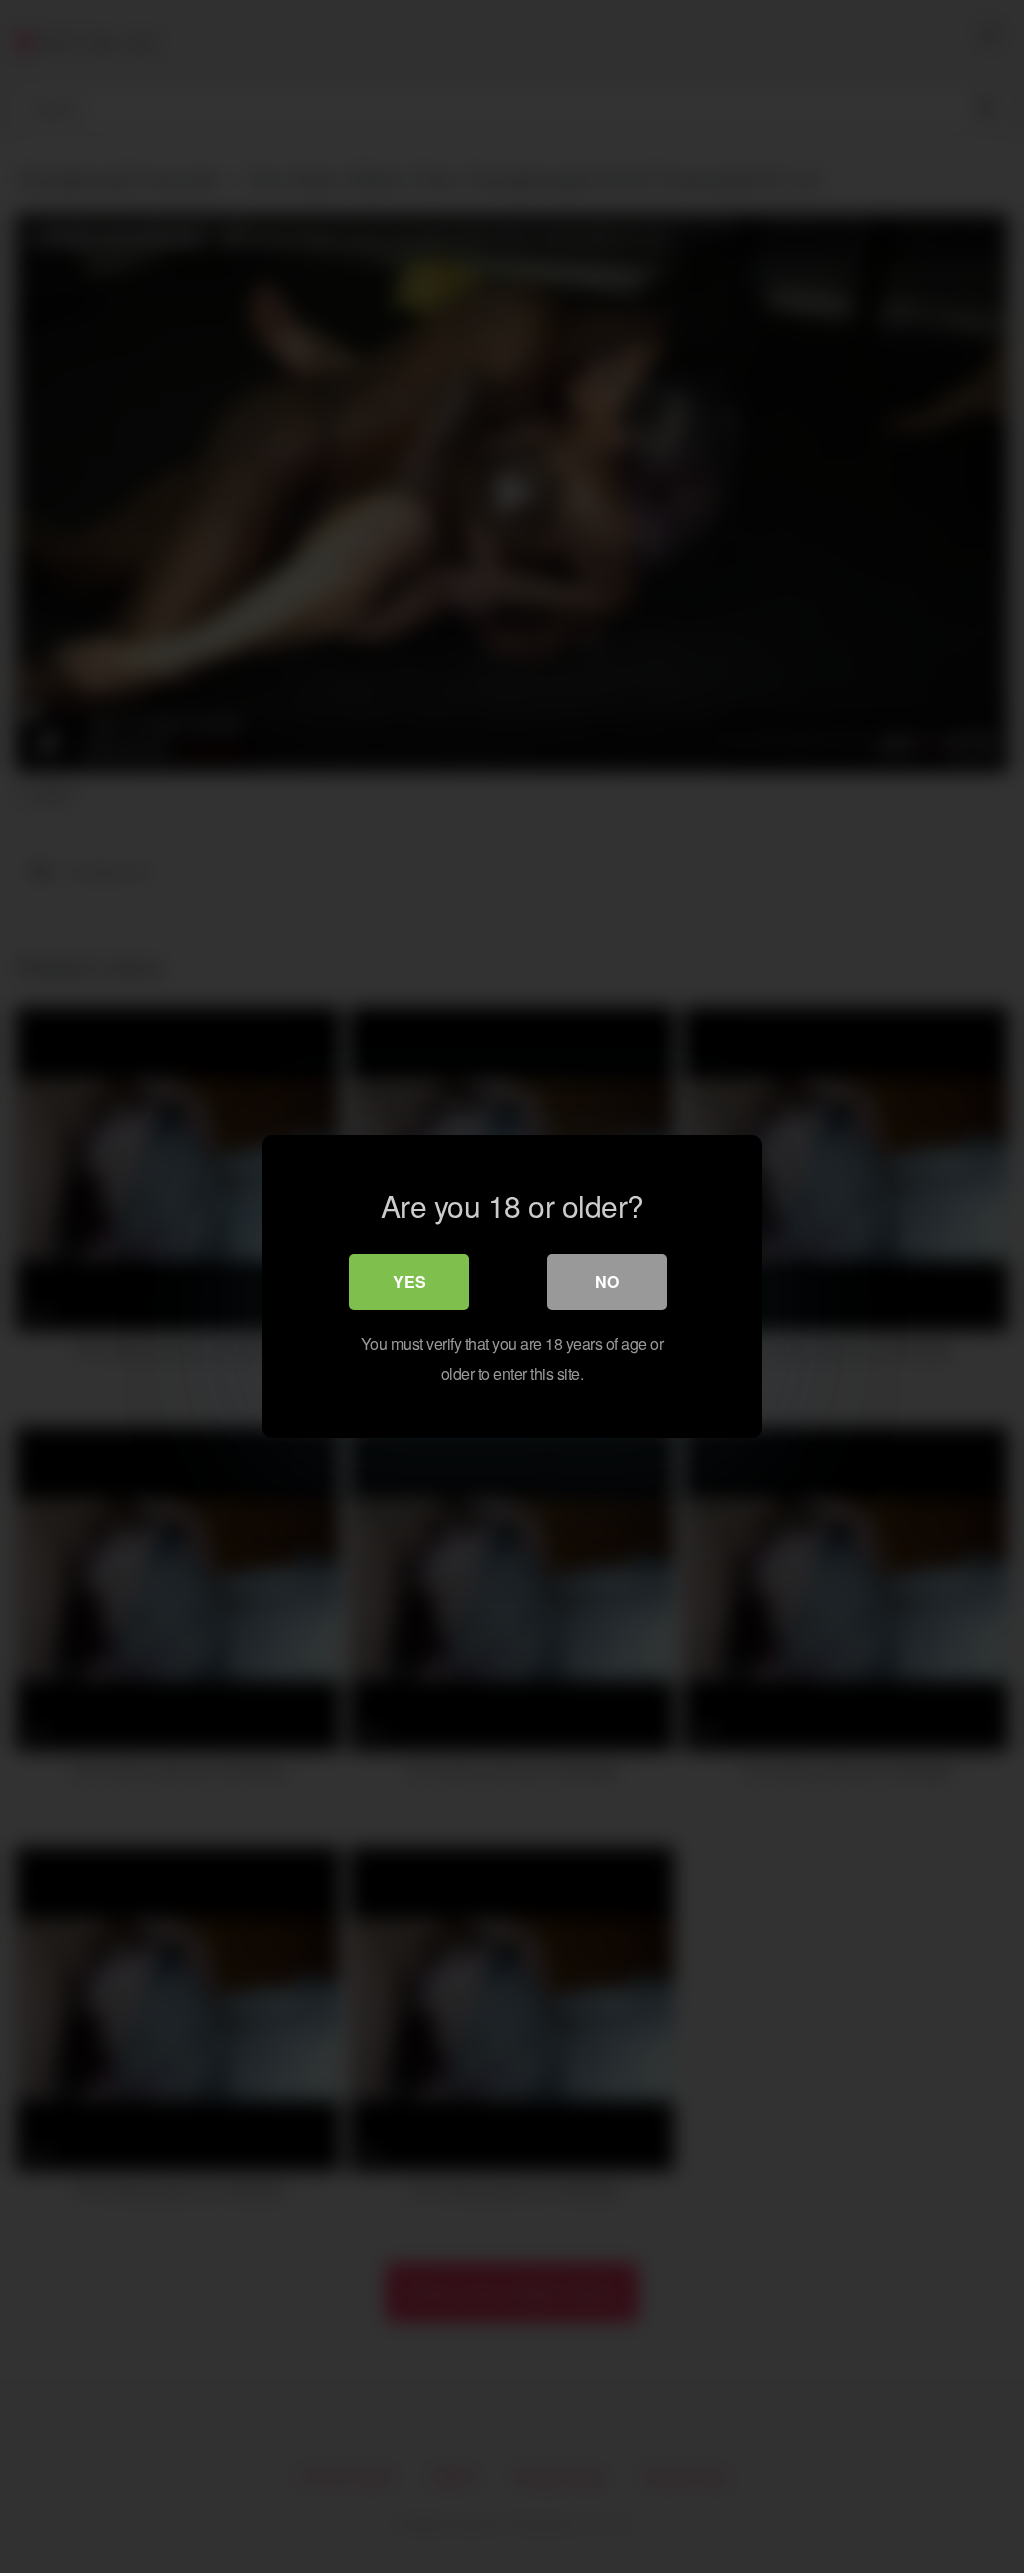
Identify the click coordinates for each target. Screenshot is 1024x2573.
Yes (409, 1281)
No (607, 1281)
